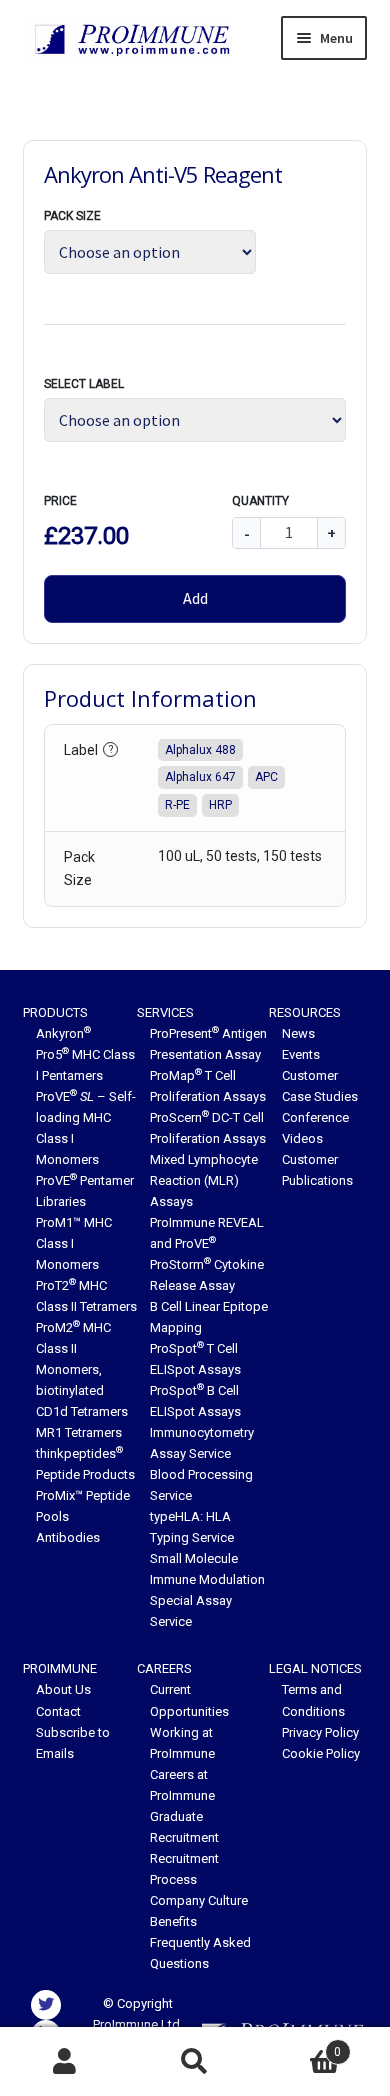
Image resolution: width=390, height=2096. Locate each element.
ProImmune (60, 1668)
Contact (58, 1711)
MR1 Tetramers (79, 1432)
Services (165, 1012)
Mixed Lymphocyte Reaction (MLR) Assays (204, 1180)
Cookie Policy (321, 1753)
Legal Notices (315, 1668)
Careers (164, 1668)
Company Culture (199, 1900)
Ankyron (63, 1033)
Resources (305, 1012)
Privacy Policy (320, 1732)
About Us (63, 1689)
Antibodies (68, 1537)
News (298, 1033)
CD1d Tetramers (82, 1411)
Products (55, 1012)
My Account (65, 2062)
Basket (300, 2045)
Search (195, 2062)
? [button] (111, 749)
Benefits (173, 1921)
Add (195, 598)
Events (301, 1054)
